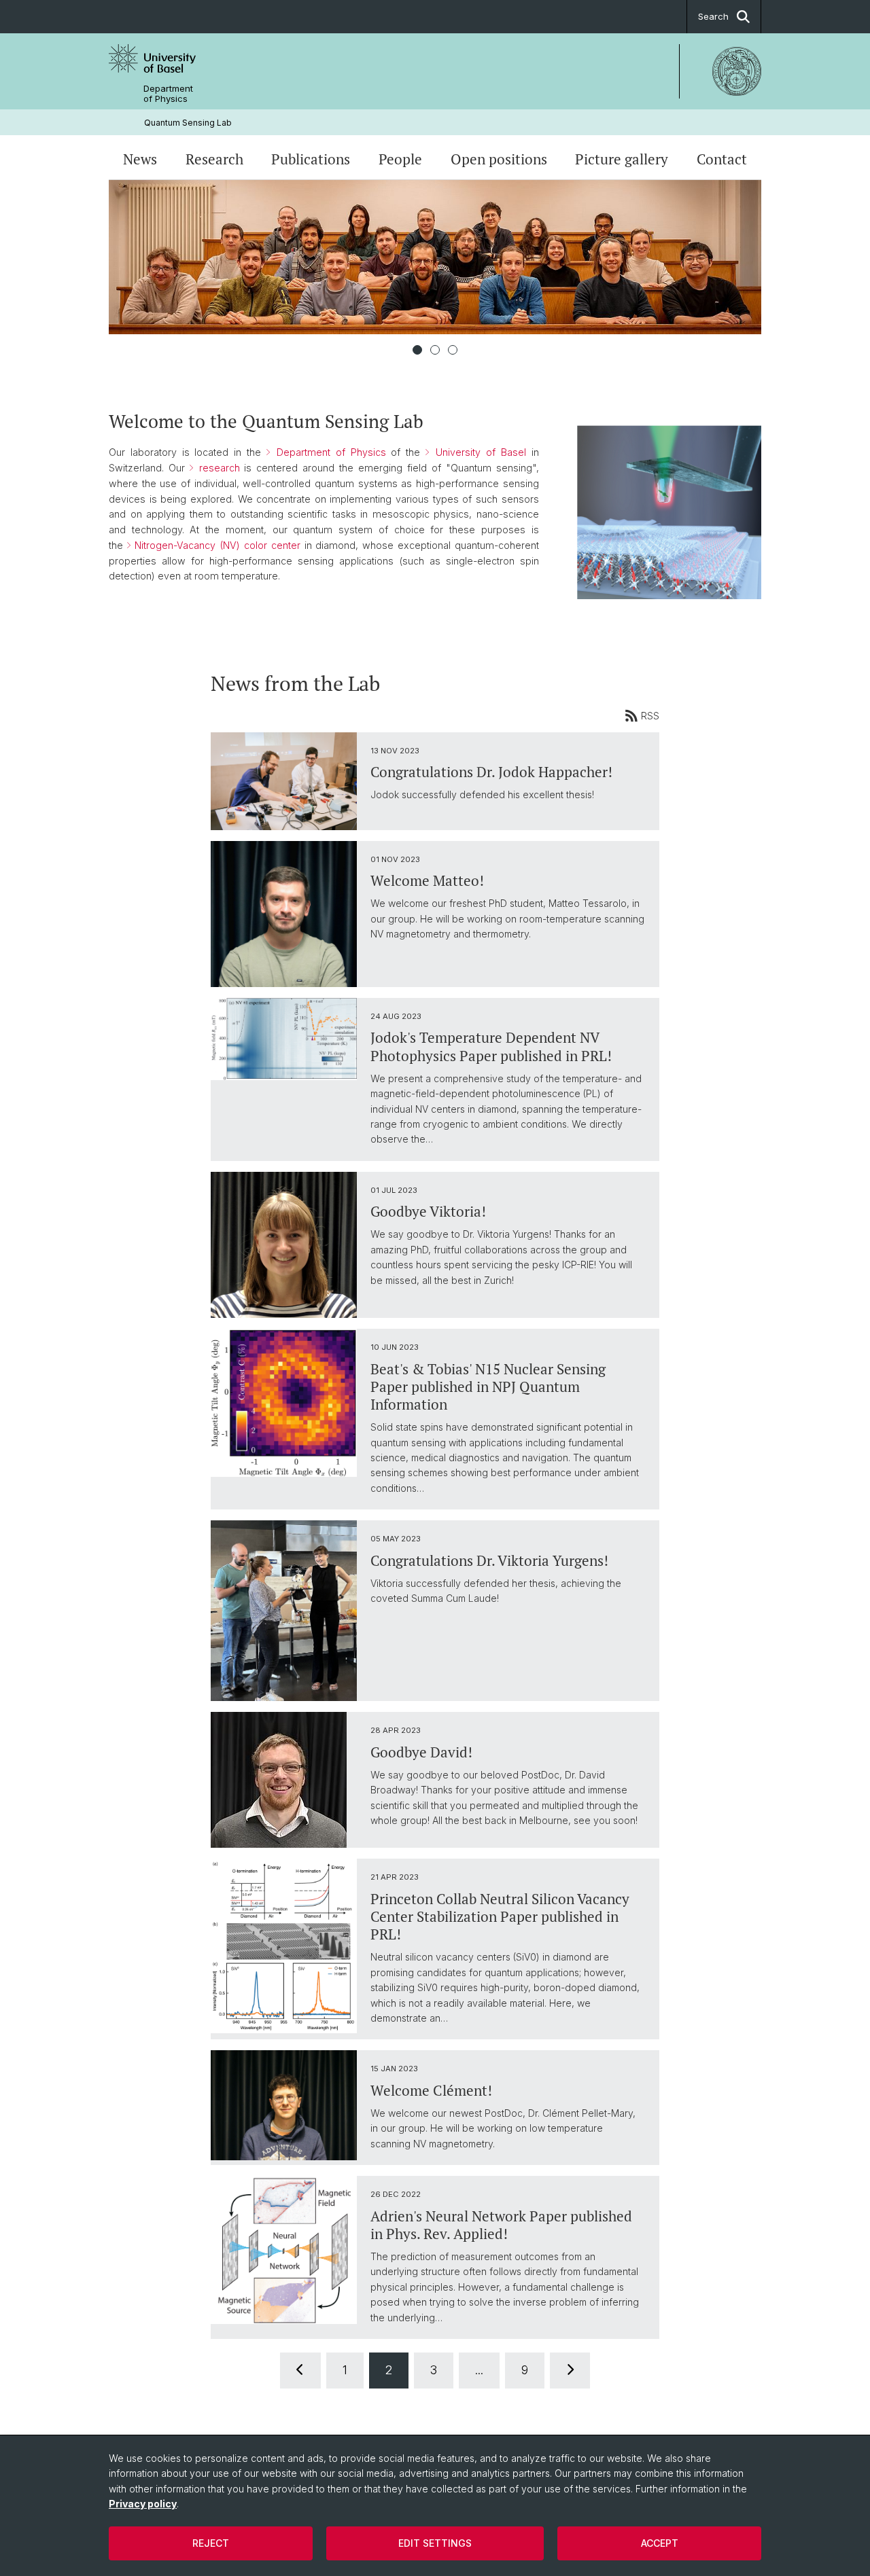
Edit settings (435, 2543)
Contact (722, 159)
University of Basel (483, 452)
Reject (211, 2543)
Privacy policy (143, 2504)
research (220, 468)
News (140, 159)
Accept (660, 2543)
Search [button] (713, 16)
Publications (311, 159)
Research (214, 159)
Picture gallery (622, 159)
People (400, 159)
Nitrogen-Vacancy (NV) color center (217, 545)
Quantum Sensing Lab (188, 123)
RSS (650, 716)
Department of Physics (168, 94)
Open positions (499, 159)
